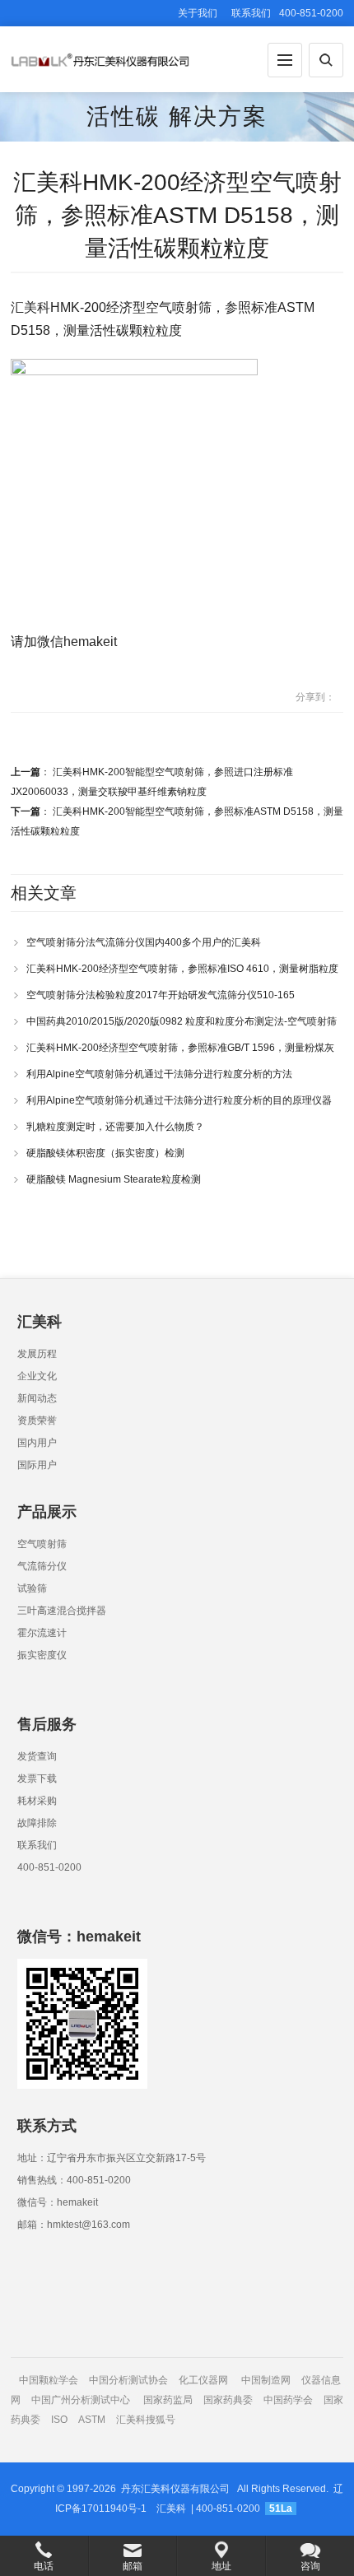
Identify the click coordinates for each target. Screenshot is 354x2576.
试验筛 (32, 1588)
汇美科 (171, 2509)
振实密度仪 (42, 1655)
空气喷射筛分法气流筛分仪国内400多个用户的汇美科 (144, 942)
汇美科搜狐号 (146, 2420)
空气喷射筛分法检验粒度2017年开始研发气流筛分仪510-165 (161, 995)
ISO (59, 2420)
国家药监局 (168, 2400)
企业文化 (37, 1376)
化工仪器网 (203, 2380)
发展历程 (37, 1354)
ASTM (93, 2420)
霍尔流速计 (42, 1633)
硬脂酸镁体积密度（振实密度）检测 (105, 1153)
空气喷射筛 (42, 1544)
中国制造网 (266, 2380)
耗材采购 (37, 1801)
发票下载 (37, 1779)
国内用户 (37, 1443)
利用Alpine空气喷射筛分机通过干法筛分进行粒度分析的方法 (159, 1074)
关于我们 (198, 13)
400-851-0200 (49, 1867)
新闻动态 (37, 1398)
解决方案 (218, 116)
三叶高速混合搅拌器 (62, 1611)
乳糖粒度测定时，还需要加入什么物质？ (115, 1127)
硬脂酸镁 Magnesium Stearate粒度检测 (114, 1179)
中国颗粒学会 (49, 2380)
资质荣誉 (37, 1421)
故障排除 (37, 1823)
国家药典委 (228, 2400)
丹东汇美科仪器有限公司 (175, 2489)
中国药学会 (288, 2400)
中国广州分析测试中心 (81, 2400)
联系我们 (251, 13)
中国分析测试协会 (128, 2380)
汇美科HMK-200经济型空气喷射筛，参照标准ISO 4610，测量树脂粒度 (182, 969)
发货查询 (37, 1756)
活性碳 (123, 116)
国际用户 (37, 1465)
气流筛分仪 (42, 1566)
